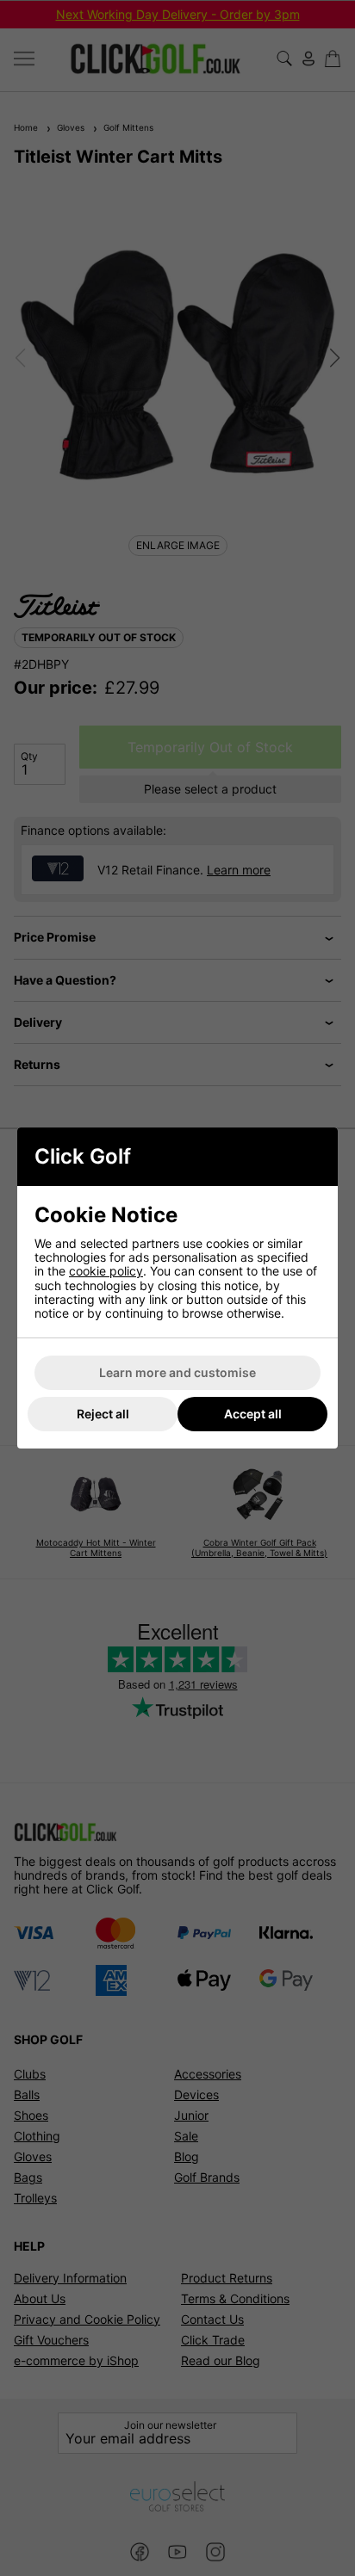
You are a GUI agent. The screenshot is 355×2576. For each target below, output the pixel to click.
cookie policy (106, 1271)
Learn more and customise (177, 1372)
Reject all (103, 1414)
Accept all (253, 1414)
